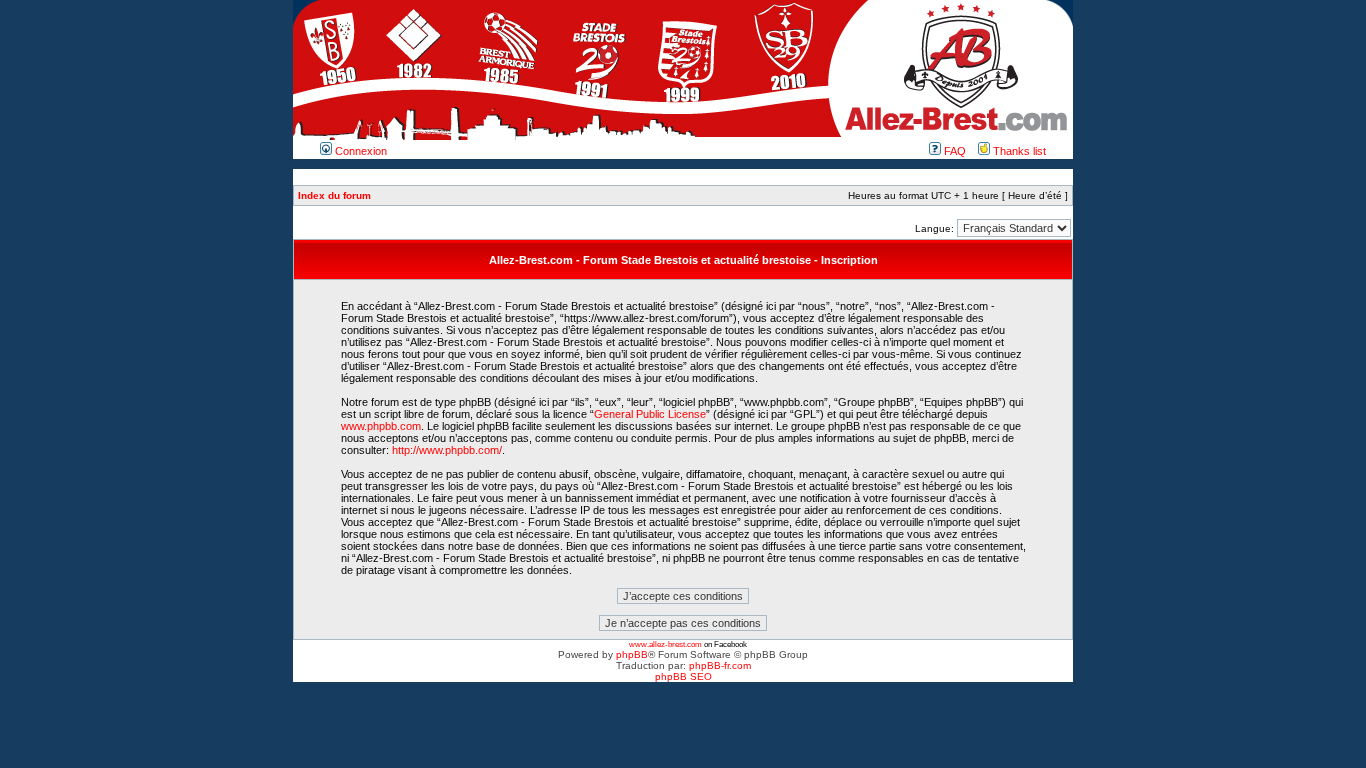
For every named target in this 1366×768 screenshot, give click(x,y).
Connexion (359, 151)
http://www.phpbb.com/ (447, 450)
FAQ (953, 151)
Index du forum (334, 195)
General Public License (650, 414)
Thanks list (1018, 151)
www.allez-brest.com (665, 644)
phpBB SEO (683, 676)
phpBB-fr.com (720, 665)
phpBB (632, 654)
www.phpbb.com (381, 426)
